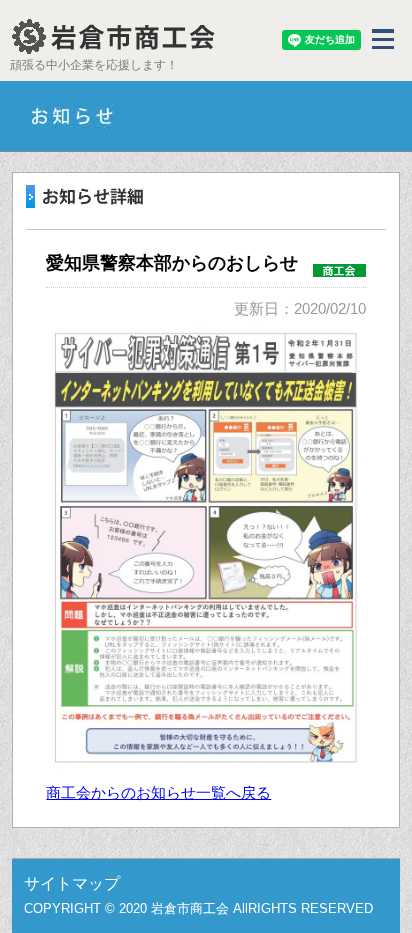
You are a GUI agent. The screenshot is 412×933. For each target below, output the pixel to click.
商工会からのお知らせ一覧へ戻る (158, 792)
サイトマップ (72, 883)
